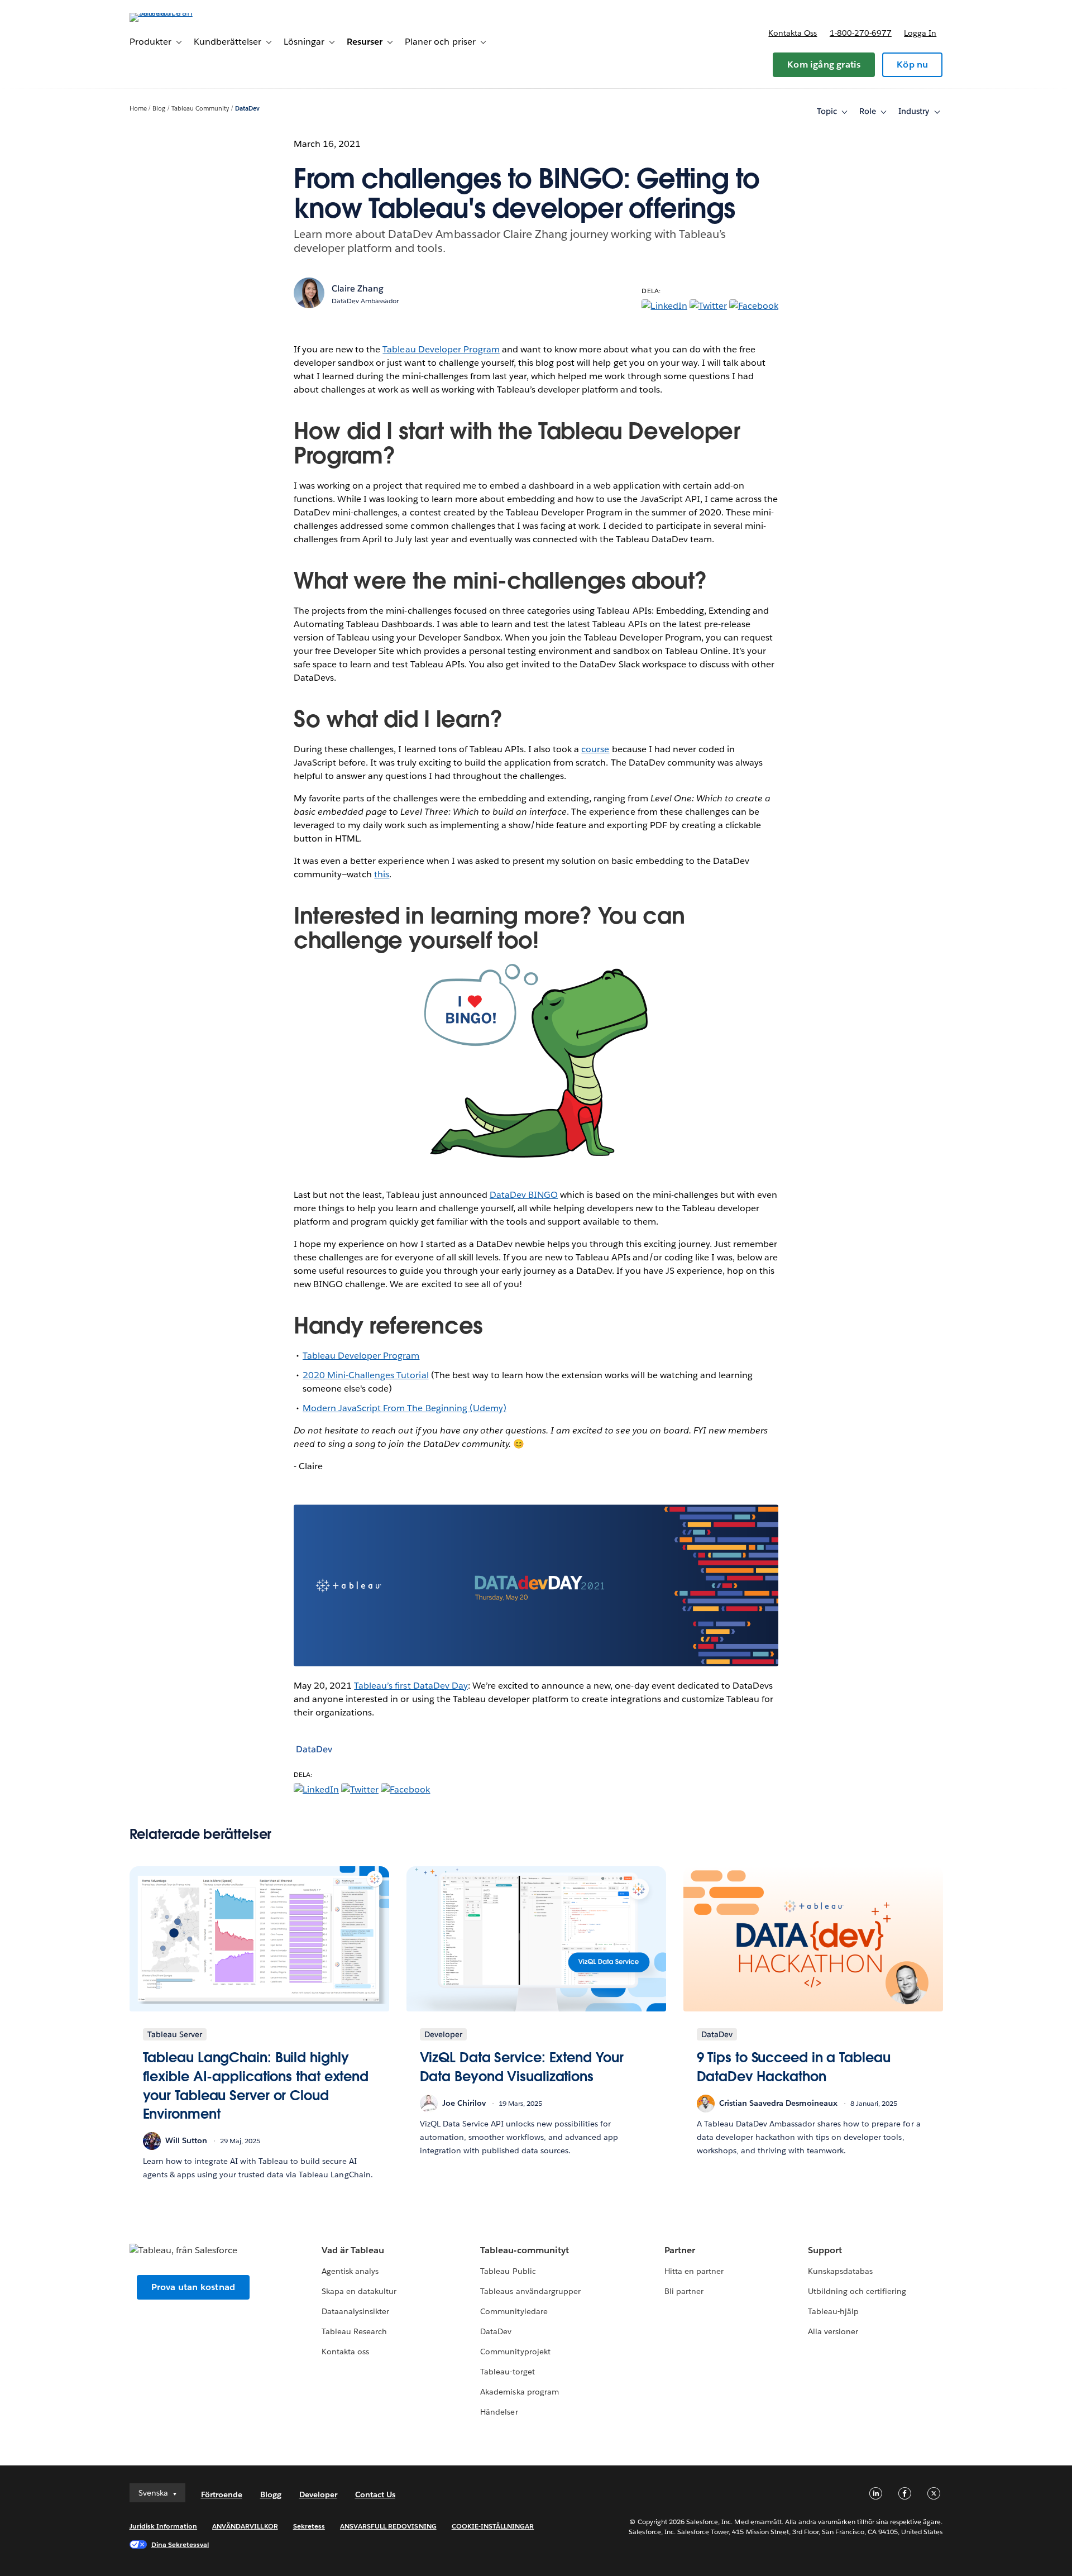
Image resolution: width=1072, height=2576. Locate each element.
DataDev (247, 109)
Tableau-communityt (524, 2250)
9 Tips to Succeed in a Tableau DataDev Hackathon (794, 2067)
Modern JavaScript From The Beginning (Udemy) (405, 1408)
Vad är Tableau (353, 2250)
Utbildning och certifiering (857, 2291)
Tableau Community (200, 109)
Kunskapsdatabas (840, 2271)
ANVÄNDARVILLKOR (245, 2526)
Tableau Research (354, 2331)
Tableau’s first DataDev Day (411, 1686)
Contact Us (375, 2494)
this (382, 874)
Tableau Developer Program (441, 349)
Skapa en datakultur (359, 2291)
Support (825, 2250)
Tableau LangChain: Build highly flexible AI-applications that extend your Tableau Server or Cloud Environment (256, 2086)
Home (138, 109)
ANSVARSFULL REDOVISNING (388, 2526)
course (595, 749)
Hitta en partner (694, 2271)
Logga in (920, 33)
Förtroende (222, 2494)
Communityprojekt (515, 2352)
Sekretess (309, 2526)
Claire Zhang (358, 288)
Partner (680, 2250)
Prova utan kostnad (193, 2287)
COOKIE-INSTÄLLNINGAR (493, 2526)
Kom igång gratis (824, 64)
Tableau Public (508, 2271)
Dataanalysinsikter (355, 2311)
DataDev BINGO (524, 1195)
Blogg (271, 2494)
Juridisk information (164, 2526)
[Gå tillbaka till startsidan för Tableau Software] (177, 13)
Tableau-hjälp (833, 2311)
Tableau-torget (507, 2372)
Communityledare (514, 2311)
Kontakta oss (793, 33)
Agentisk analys (350, 2271)
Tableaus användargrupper (530, 2291)
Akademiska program (519, 2392)
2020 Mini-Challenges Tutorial (366, 1375)
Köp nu (912, 64)
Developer (318, 2494)
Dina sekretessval (180, 2544)
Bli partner (684, 2291)
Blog (159, 109)
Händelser (499, 2412)
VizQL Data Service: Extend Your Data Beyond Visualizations (522, 2067)
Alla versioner (833, 2331)
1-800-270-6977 (861, 33)
